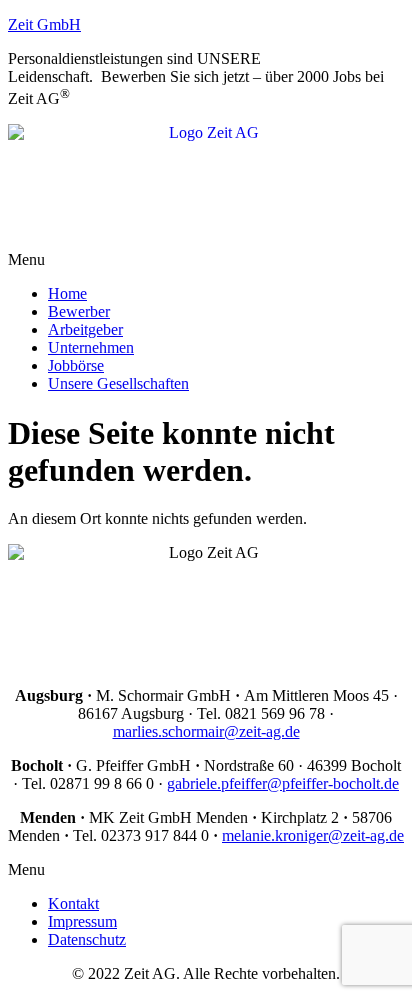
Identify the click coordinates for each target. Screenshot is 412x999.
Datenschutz (87, 939)
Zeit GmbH (44, 24)
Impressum (82, 921)
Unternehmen (91, 347)
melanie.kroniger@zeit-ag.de (313, 835)
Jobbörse (76, 365)
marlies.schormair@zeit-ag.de (206, 731)
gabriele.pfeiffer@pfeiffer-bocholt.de (283, 783)
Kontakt (73, 903)
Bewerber (79, 311)
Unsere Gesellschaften (118, 383)
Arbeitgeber (85, 329)
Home (67, 293)
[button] (206, 260)
